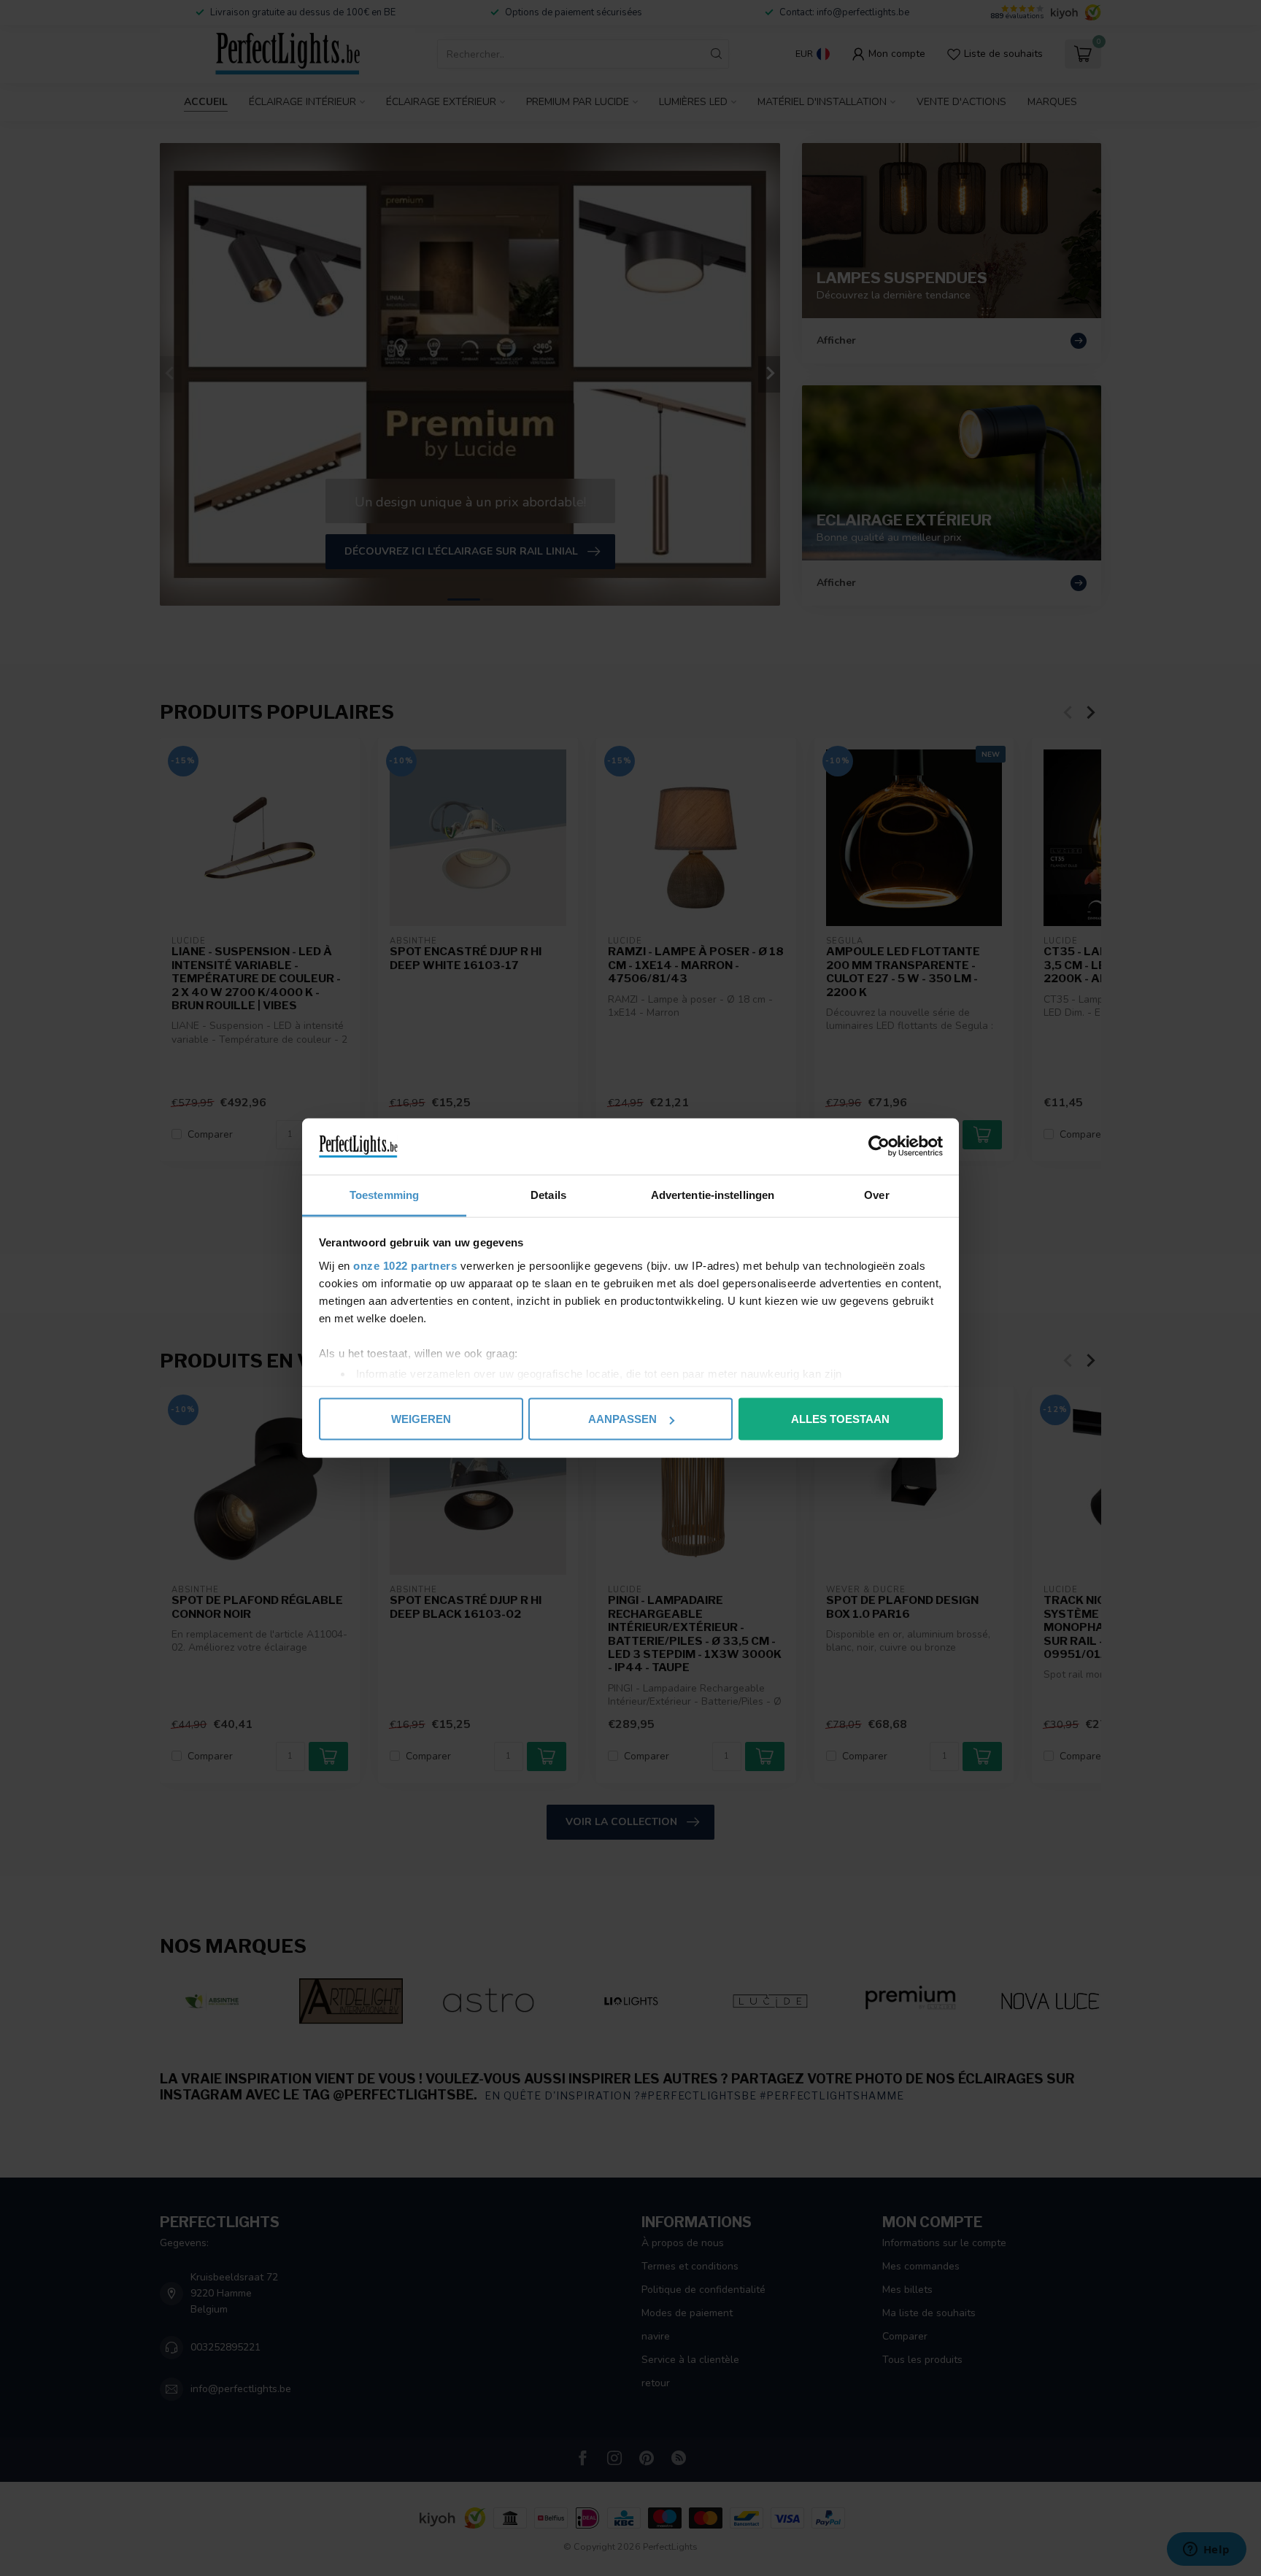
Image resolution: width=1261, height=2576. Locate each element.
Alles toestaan (840, 1419)
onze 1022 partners (405, 1265)
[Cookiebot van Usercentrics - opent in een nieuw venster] (879, 1146)
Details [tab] (548, 1194)
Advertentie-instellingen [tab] (713, 1194)
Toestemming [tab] (384, 1194)
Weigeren (421, 1419)
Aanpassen (622, 1419)
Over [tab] (876, 1194)
